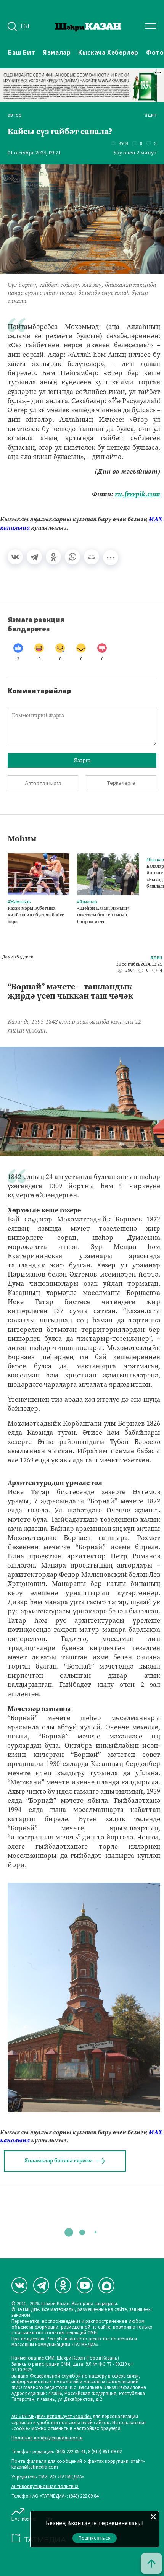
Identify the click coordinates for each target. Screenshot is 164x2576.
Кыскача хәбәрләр (108, 52)
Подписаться (95, 2538)
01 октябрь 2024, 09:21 (34, 153)
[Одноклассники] (53, 557)
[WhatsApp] (72, 557)
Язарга (82, 760)
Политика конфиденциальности (47, 2438)
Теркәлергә (121, 783)
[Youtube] (85, 2285)
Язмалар (57, 52)
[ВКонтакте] (15, 557)
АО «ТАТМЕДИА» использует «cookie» (51, 2417)
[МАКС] (106, 2285)
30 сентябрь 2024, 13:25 (139, 964)
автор (15, 115)
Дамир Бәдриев (18, 957)
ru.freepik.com (137, 494)
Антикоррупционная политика (45, 2487)
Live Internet (24, 2519)
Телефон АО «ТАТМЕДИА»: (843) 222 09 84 (55, 2496)
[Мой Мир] (92, 557)
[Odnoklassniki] (63, 2285)
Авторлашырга (43, 783)
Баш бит (22, 52)
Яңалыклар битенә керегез (58, 2160)
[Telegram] (34, 557)
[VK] (19, 2285)
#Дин (151, 115)
